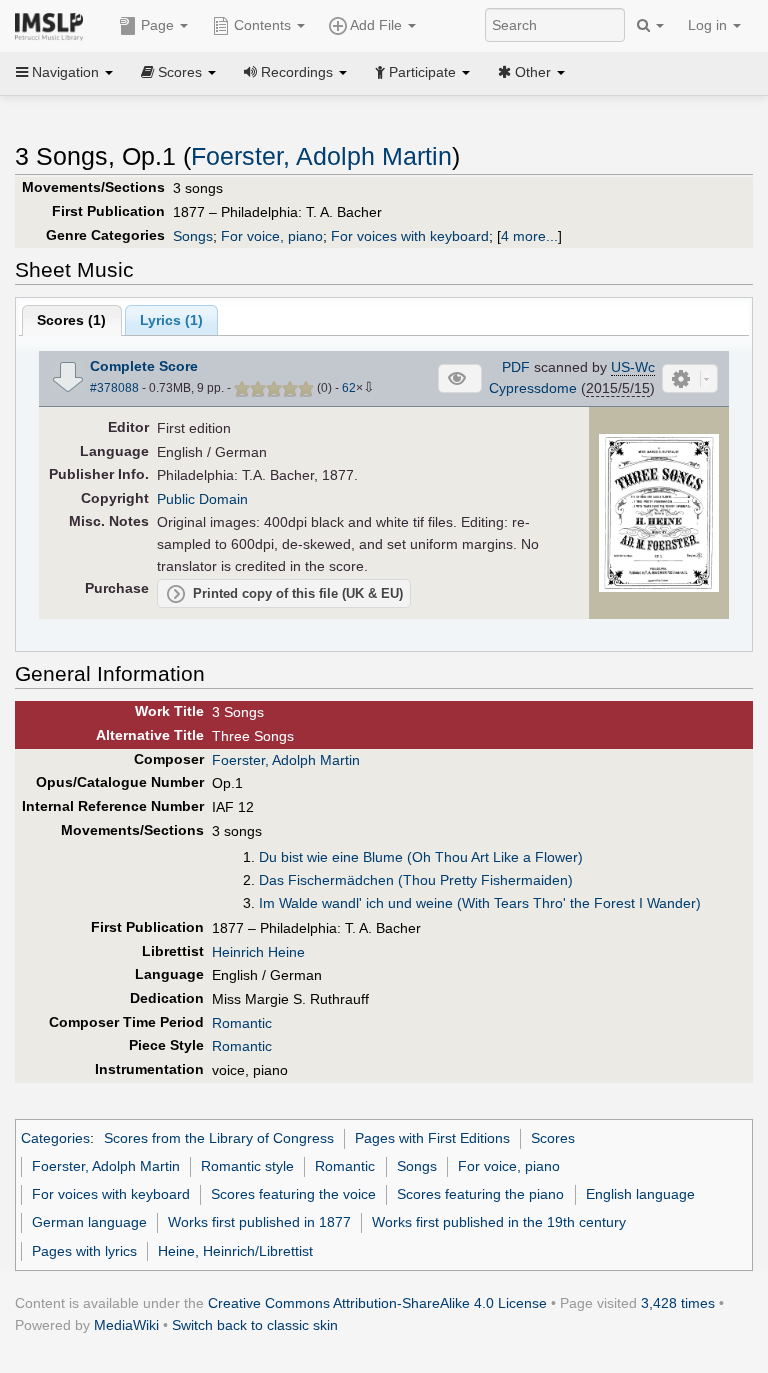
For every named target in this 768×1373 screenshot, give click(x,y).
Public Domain (202, 499)
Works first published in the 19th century (499, 1222)
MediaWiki (126, 1325)
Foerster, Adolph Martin (321, 156)
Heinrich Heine (258, 952)
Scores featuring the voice (293, 1194)
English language (640, 1194)
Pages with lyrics (84, 1251)
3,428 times (678, 1303)
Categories (55, 1138)
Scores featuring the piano (480, 1194)
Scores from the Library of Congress (219, 1138)
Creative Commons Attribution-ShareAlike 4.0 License (377, 1303)
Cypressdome (533, 388)
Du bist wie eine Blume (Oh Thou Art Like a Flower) (421, 857)
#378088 (114, 388)
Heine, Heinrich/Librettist (235, 1251)
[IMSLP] (53, 25)
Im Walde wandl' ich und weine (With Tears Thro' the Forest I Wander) (480, 903)
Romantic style (247, 1166)
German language (89, 1222)
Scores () (71, 320)
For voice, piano (272, 236)
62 (349, 388)
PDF (516, 367)
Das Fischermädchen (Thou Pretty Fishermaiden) (416, 880)
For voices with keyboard (410, 236)
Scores (553, 1138)
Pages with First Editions (432, 1138)
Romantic (242, 1023)
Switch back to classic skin (255, 1325)
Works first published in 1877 (259, 1222)
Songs (193, 236)
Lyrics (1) (171, 320)
